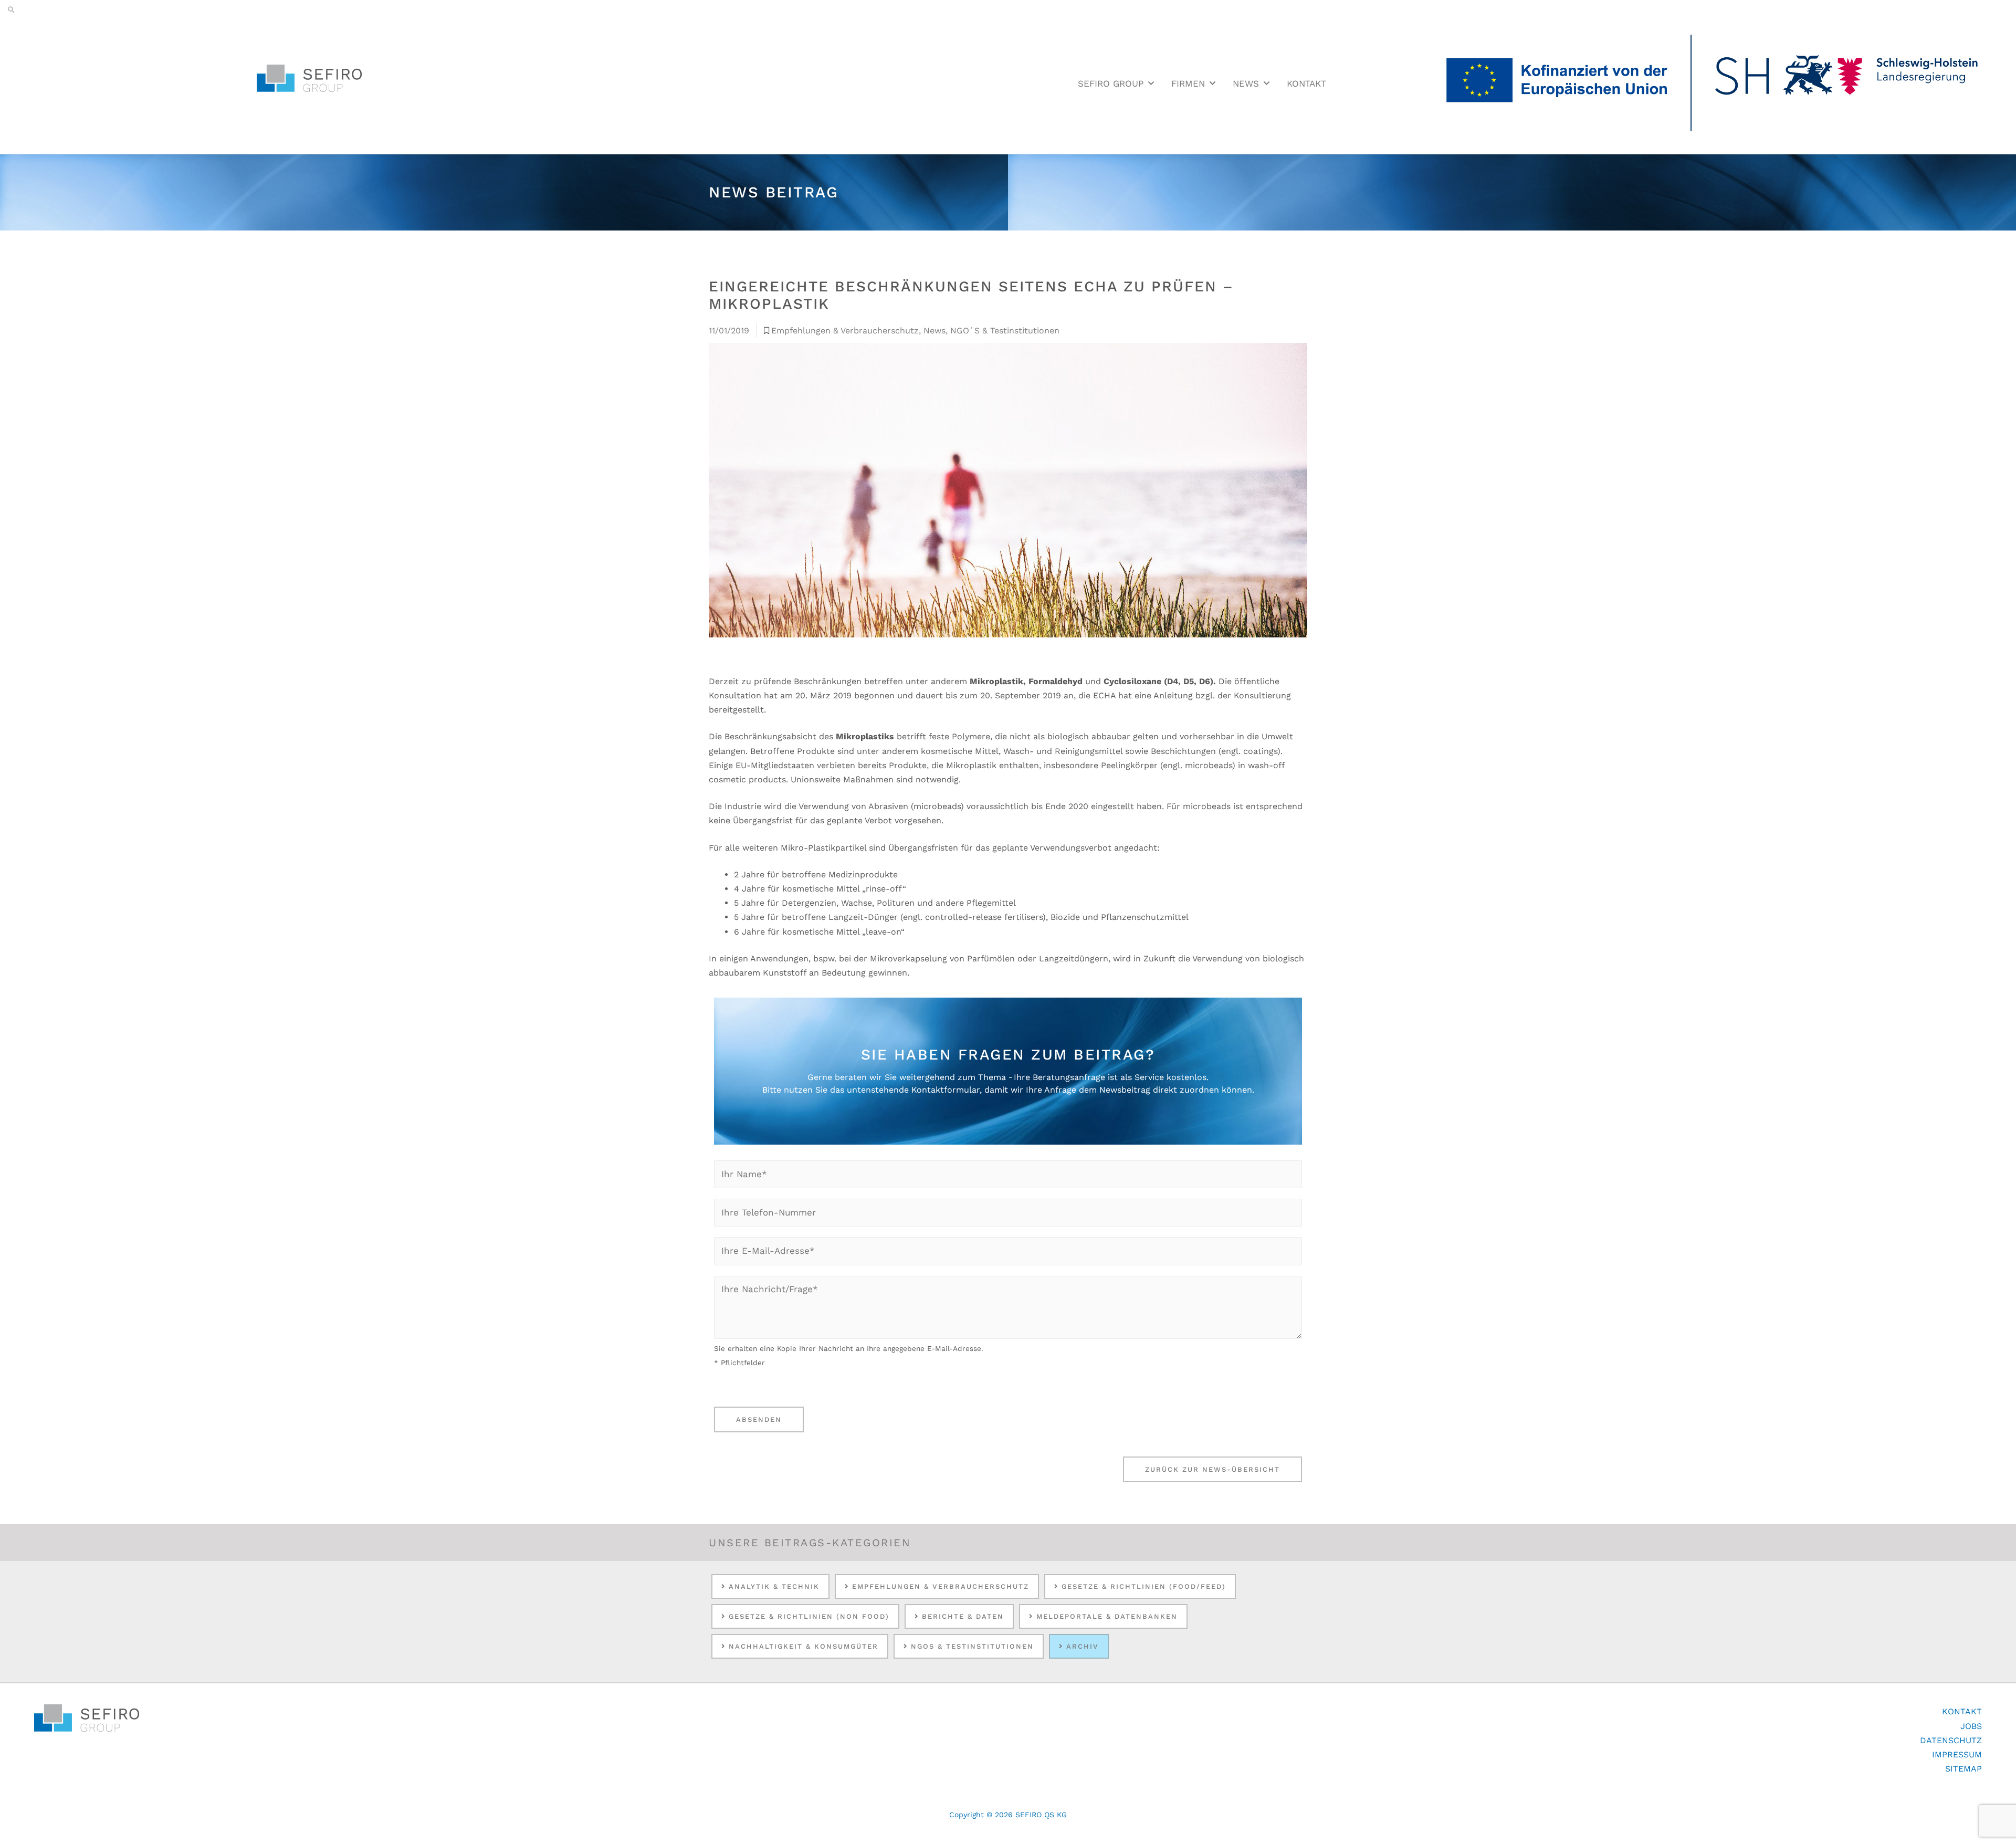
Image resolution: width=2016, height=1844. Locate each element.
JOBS (1971, 1726)
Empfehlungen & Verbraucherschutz (845, 331)
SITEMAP (1963, 1769)
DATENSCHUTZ (1951, 1740)
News (934, 331)
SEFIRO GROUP (1111, 83)
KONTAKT (1306, 83)
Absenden (759, 1419)
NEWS (1246, 83)
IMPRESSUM (1957, 1754)
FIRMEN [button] (1188, 83)
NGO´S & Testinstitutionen (1005, 331)
